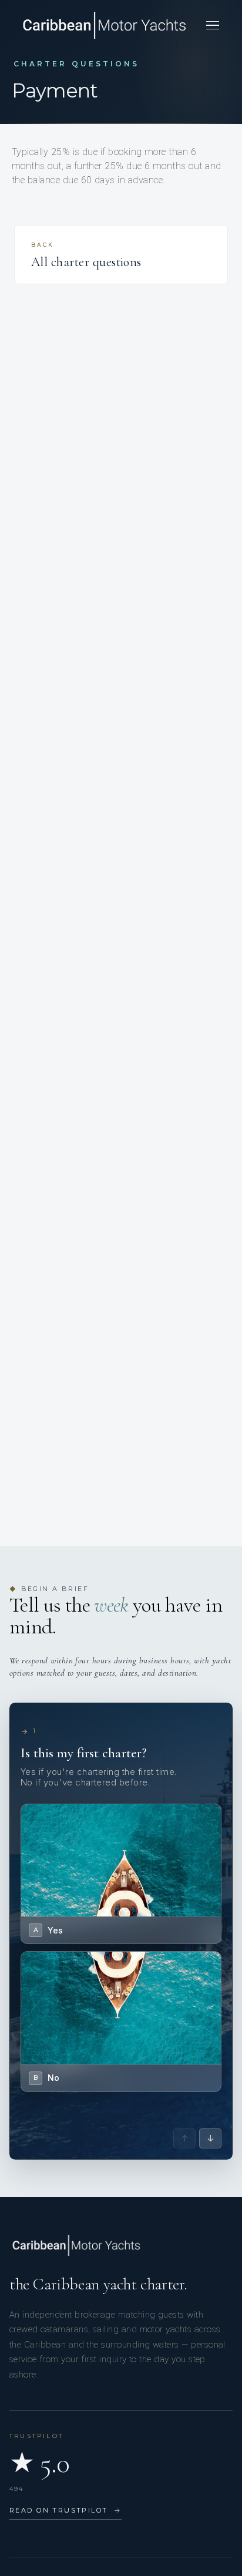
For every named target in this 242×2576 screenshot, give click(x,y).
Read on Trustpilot (65, 2510)
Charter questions (76, 64)
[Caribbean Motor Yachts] (104, 25)
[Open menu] (213, 25)
